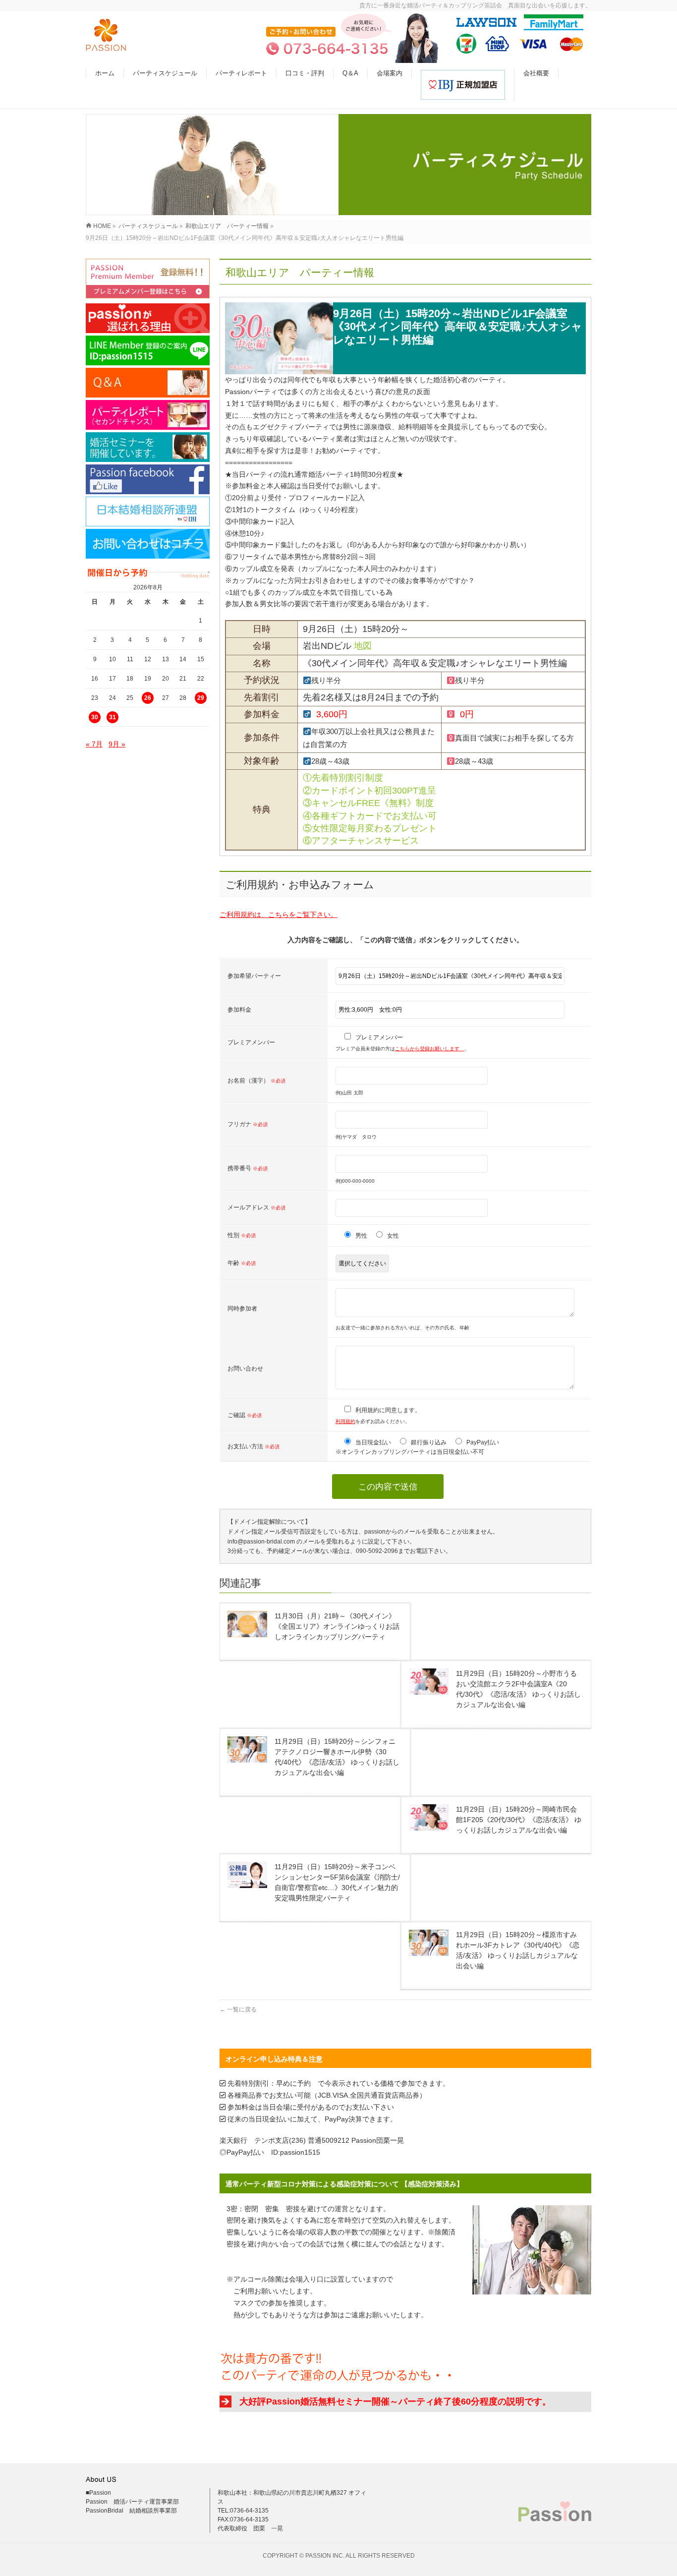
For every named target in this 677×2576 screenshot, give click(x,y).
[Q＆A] (148, 383)
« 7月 (94, 744)
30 (95, 717)
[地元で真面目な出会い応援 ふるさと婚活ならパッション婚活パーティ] (106, 46)
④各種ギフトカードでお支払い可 (370, 816)
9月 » (117, 744)
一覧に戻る (238, 2009)
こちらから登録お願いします (430, 1049)
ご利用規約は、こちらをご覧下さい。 (279, 915)
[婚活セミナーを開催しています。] (148, 447)
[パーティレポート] (148, 415)
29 (201, 698)
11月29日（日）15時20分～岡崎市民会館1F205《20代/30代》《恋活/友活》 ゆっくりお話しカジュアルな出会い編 (519, 1820)
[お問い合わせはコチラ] (148, 544)
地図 (363, 646)
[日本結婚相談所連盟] (148, 512)
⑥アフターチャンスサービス (361, 841)
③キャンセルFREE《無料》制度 (368, 803)
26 (148, 698)
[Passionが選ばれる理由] (148, 318)
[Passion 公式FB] (148, 479)
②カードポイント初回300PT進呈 (369, 791)
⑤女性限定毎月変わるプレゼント (370, 828)
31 (113, 717)
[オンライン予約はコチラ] (148, 279)
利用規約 (345, 1421)
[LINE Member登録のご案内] (148, 350)
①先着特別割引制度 (343, 778)
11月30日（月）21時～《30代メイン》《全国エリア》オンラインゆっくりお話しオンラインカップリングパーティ (337, 1626)
